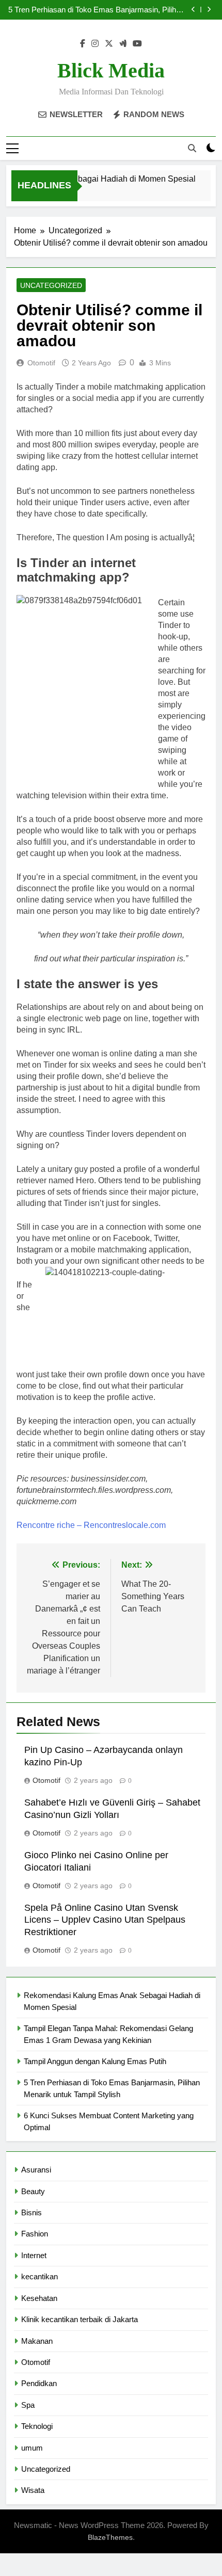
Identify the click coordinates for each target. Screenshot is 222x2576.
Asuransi (36, 2170)
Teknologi (37, 2426)
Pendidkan (39, 2383)
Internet (34, 2255)
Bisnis (31, 2212)
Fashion (35, 2234)
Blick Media (111, 70)
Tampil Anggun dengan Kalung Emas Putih (95, 2061)
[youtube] (137, 44)
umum (32, 2448)
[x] (109, 44)
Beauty (33, 2191)
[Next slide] (209, 10)
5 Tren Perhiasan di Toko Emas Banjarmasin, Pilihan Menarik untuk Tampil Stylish (96, 10)
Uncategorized (51, 285)
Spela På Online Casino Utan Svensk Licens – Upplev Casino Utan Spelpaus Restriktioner (105, 1920)
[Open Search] (192, 148)
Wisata (33, 2490)
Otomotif (41, 363)
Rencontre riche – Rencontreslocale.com (91, 1525)
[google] (123, 44)
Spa (28, 2405)
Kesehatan (39, 2298)
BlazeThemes (110, 2537)
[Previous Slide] (193, 10)
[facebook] (83, 44)
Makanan (37, 2341)
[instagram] (95, 44)
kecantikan (39, 2276)
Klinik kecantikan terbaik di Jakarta (80, 2319)
